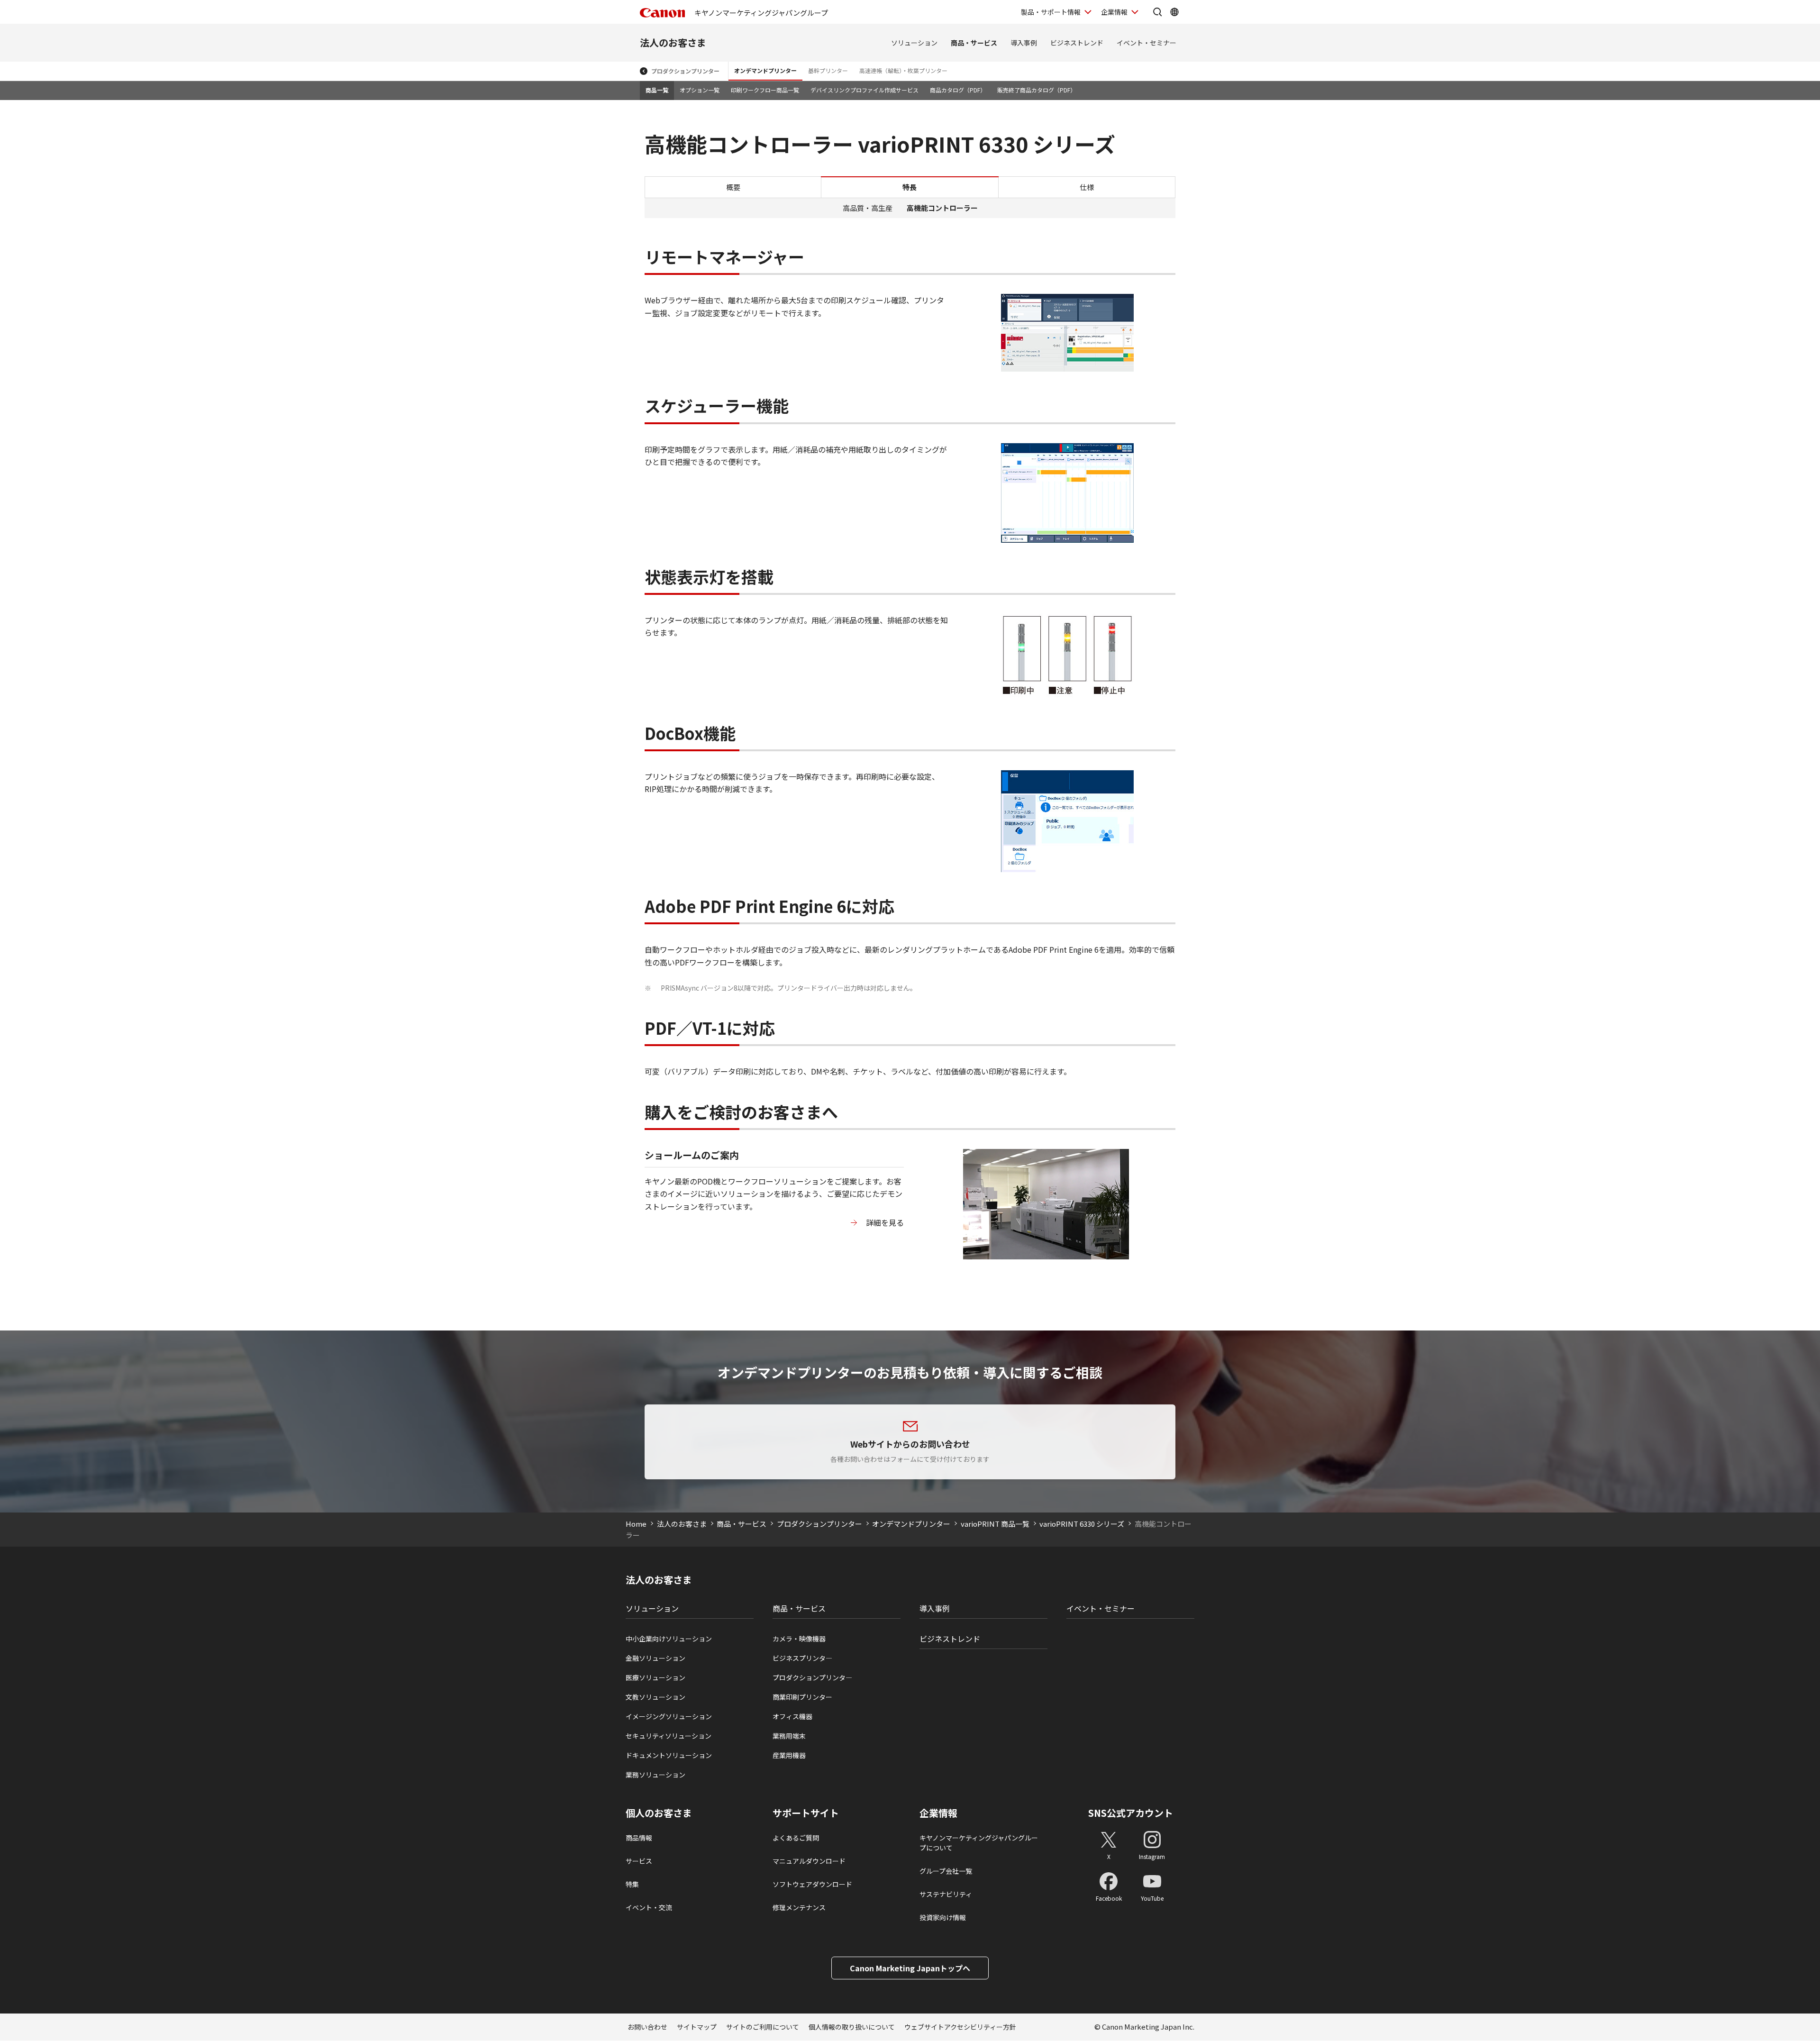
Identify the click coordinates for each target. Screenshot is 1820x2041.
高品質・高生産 (868, 208)
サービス (639, 1861)
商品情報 (639, 1838)
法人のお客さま (673, 42)
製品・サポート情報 (1051, 12)
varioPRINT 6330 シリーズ (1082, 1524)
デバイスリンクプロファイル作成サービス (864, 90)
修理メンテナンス (799, 1907)
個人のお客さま (659, 1813)
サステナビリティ (946, 1894)
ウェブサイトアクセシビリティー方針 (960, 2027)
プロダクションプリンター (685, 71)
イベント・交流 (649, 1907)
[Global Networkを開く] (1174, 12)
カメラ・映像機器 (799, 1639)
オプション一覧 (700, 90)
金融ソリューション (655, 1658)
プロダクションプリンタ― (812, 1677)
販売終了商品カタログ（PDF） (1037, 90)
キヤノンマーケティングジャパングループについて (979, 1843)
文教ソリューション (655, 1697)
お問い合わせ (647, 2027)
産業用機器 (789, 1755)
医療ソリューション (655, 1677)
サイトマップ (697, 2027)
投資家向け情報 (943, 1917)
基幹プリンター (828, 70)
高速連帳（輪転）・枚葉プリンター (903, 70)
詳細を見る (885, 1222)
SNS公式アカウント (1131, 1813)
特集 (632, 1884)
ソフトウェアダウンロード (812, 1884)
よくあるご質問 (796, 1838)
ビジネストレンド (1077, 43)
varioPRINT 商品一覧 (995, 1524)
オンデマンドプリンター (765, 70)
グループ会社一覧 (946, 1871)
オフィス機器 (792, 1716)
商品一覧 (657, 90)
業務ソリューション (655, 1775)
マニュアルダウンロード (809, 1861)
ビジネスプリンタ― (802, 1658)
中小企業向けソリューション (669, 1639)
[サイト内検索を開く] (1157, 12)
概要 (733, 187)
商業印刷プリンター (802, 1697)
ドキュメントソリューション (669, 1755)
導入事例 (1024, 43)
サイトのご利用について (763, 2027)
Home (636, 1524)
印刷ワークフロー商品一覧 (765, 90)
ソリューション (914, 43)
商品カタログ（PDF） (958, 90)
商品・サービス (974, 43)
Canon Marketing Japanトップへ (910, 1968)
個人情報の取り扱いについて (852, 2027)
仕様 (1087, 187)
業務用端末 (789, 1736)
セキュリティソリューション (669, 1736)
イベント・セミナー (1147, 43)
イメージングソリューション (669, 1716)
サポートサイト (806, 1813)
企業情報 (1114, 12)
